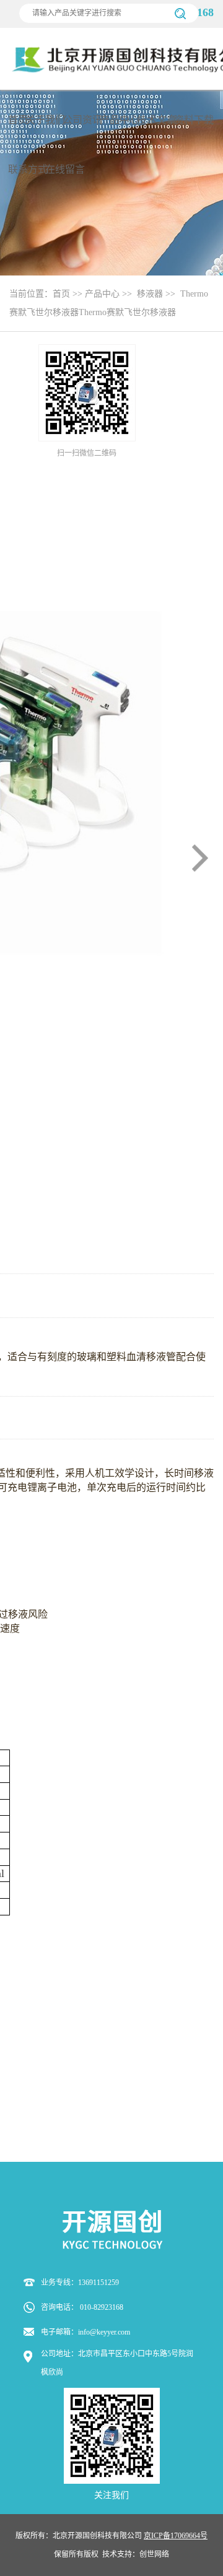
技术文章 (157, 120)
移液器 (150, 294)
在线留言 (65, 169)
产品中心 (120, 120)
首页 (18, 120)
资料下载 (194, 120)
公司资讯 (82, 120)
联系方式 (28, 169)
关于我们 (45, 120)
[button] (200, 858)
